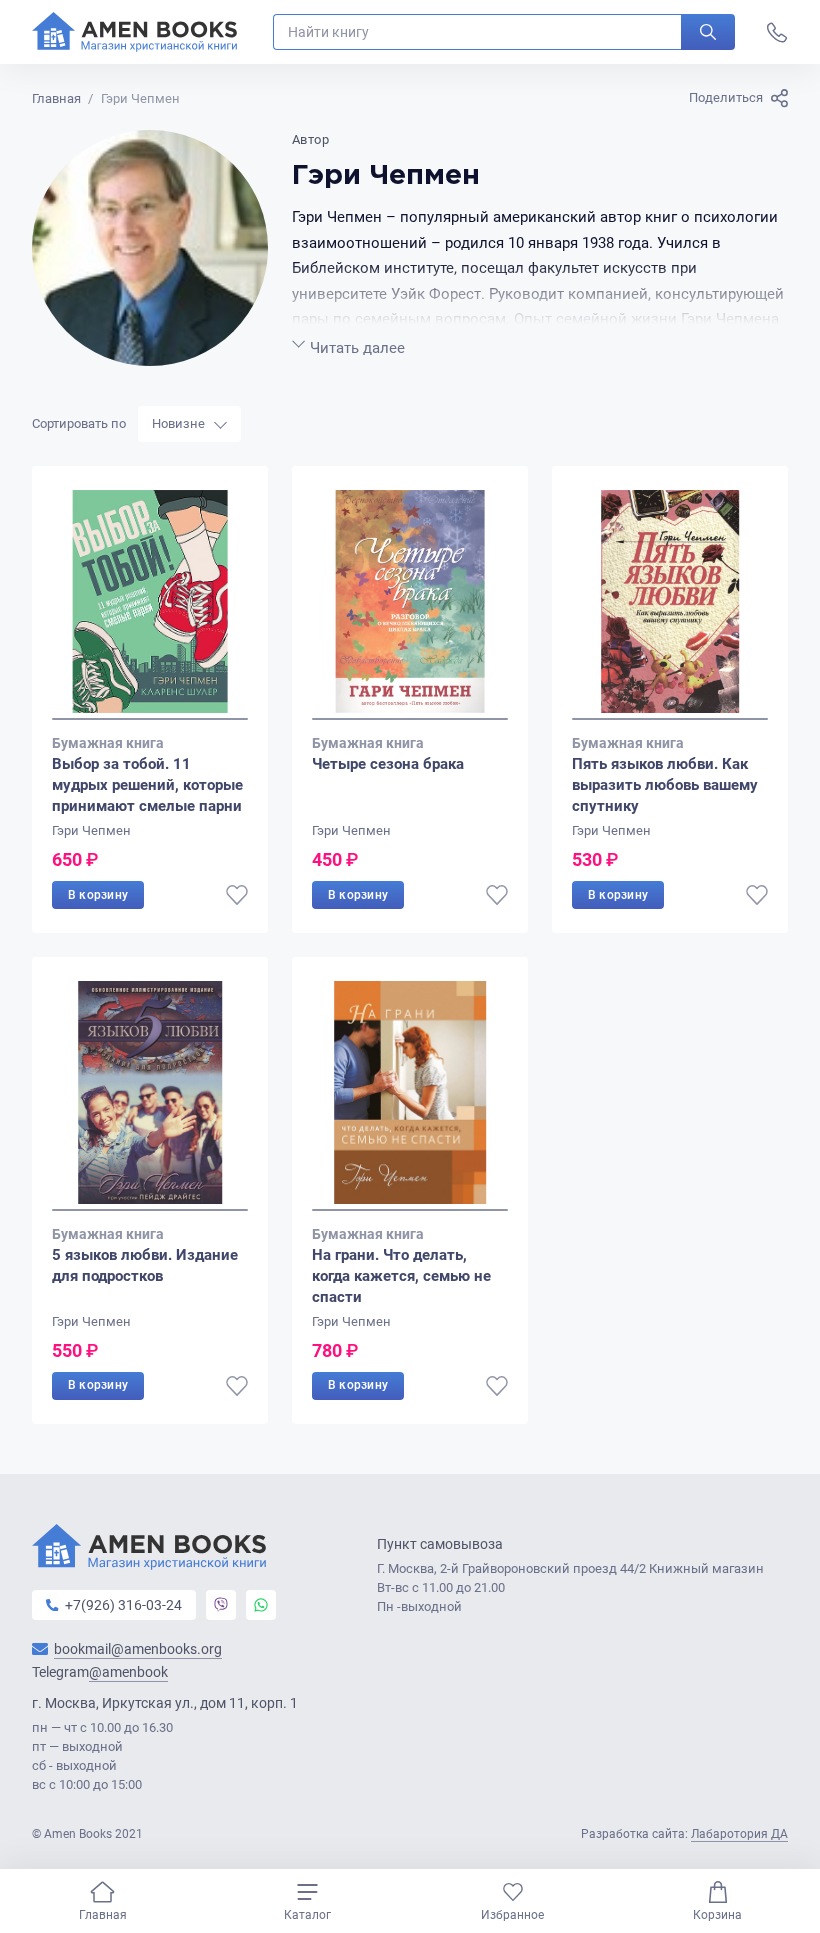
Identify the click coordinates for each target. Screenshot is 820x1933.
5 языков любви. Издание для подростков (145, 1265)
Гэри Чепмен (91, 830)
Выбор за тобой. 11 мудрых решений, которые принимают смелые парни (147, 785)
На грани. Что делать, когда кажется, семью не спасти (401, 1276)
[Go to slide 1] (150, 719)
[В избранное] (237, 895)
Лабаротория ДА (739, 1834)
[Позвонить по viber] (221, 1605)
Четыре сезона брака (388, 764)
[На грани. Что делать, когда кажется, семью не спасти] (410, 1096)
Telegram (100, 1672)
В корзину (98, 895)
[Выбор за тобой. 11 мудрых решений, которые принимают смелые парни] (150, 605)
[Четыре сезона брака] (410, 605)
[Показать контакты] (777, 32)
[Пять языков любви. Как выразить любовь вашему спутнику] (670, 605)
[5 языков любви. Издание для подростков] (150, 1096)
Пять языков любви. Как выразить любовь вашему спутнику (665, 785)
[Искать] (708, 32)
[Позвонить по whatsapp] (261, 1605)
